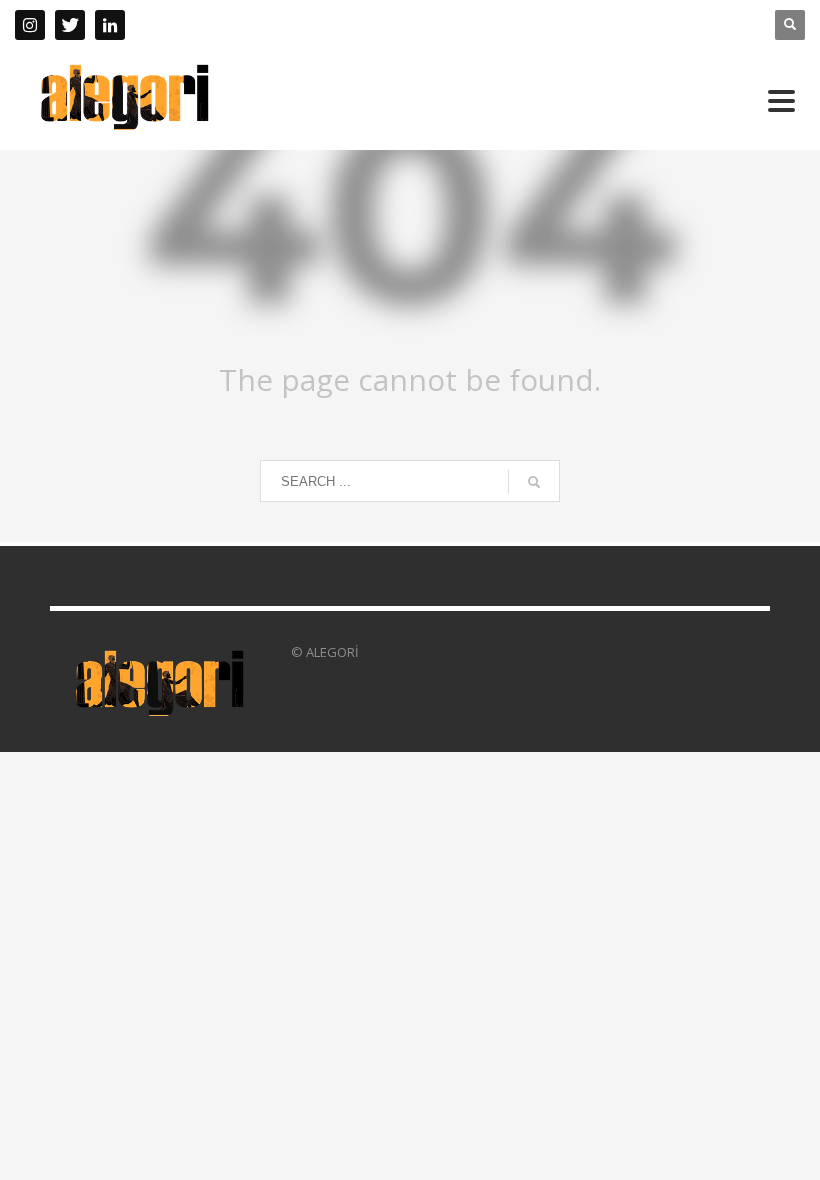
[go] (534, 482)
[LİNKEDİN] (110, 25)
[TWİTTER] (70, 25)
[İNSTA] (30, 25)
